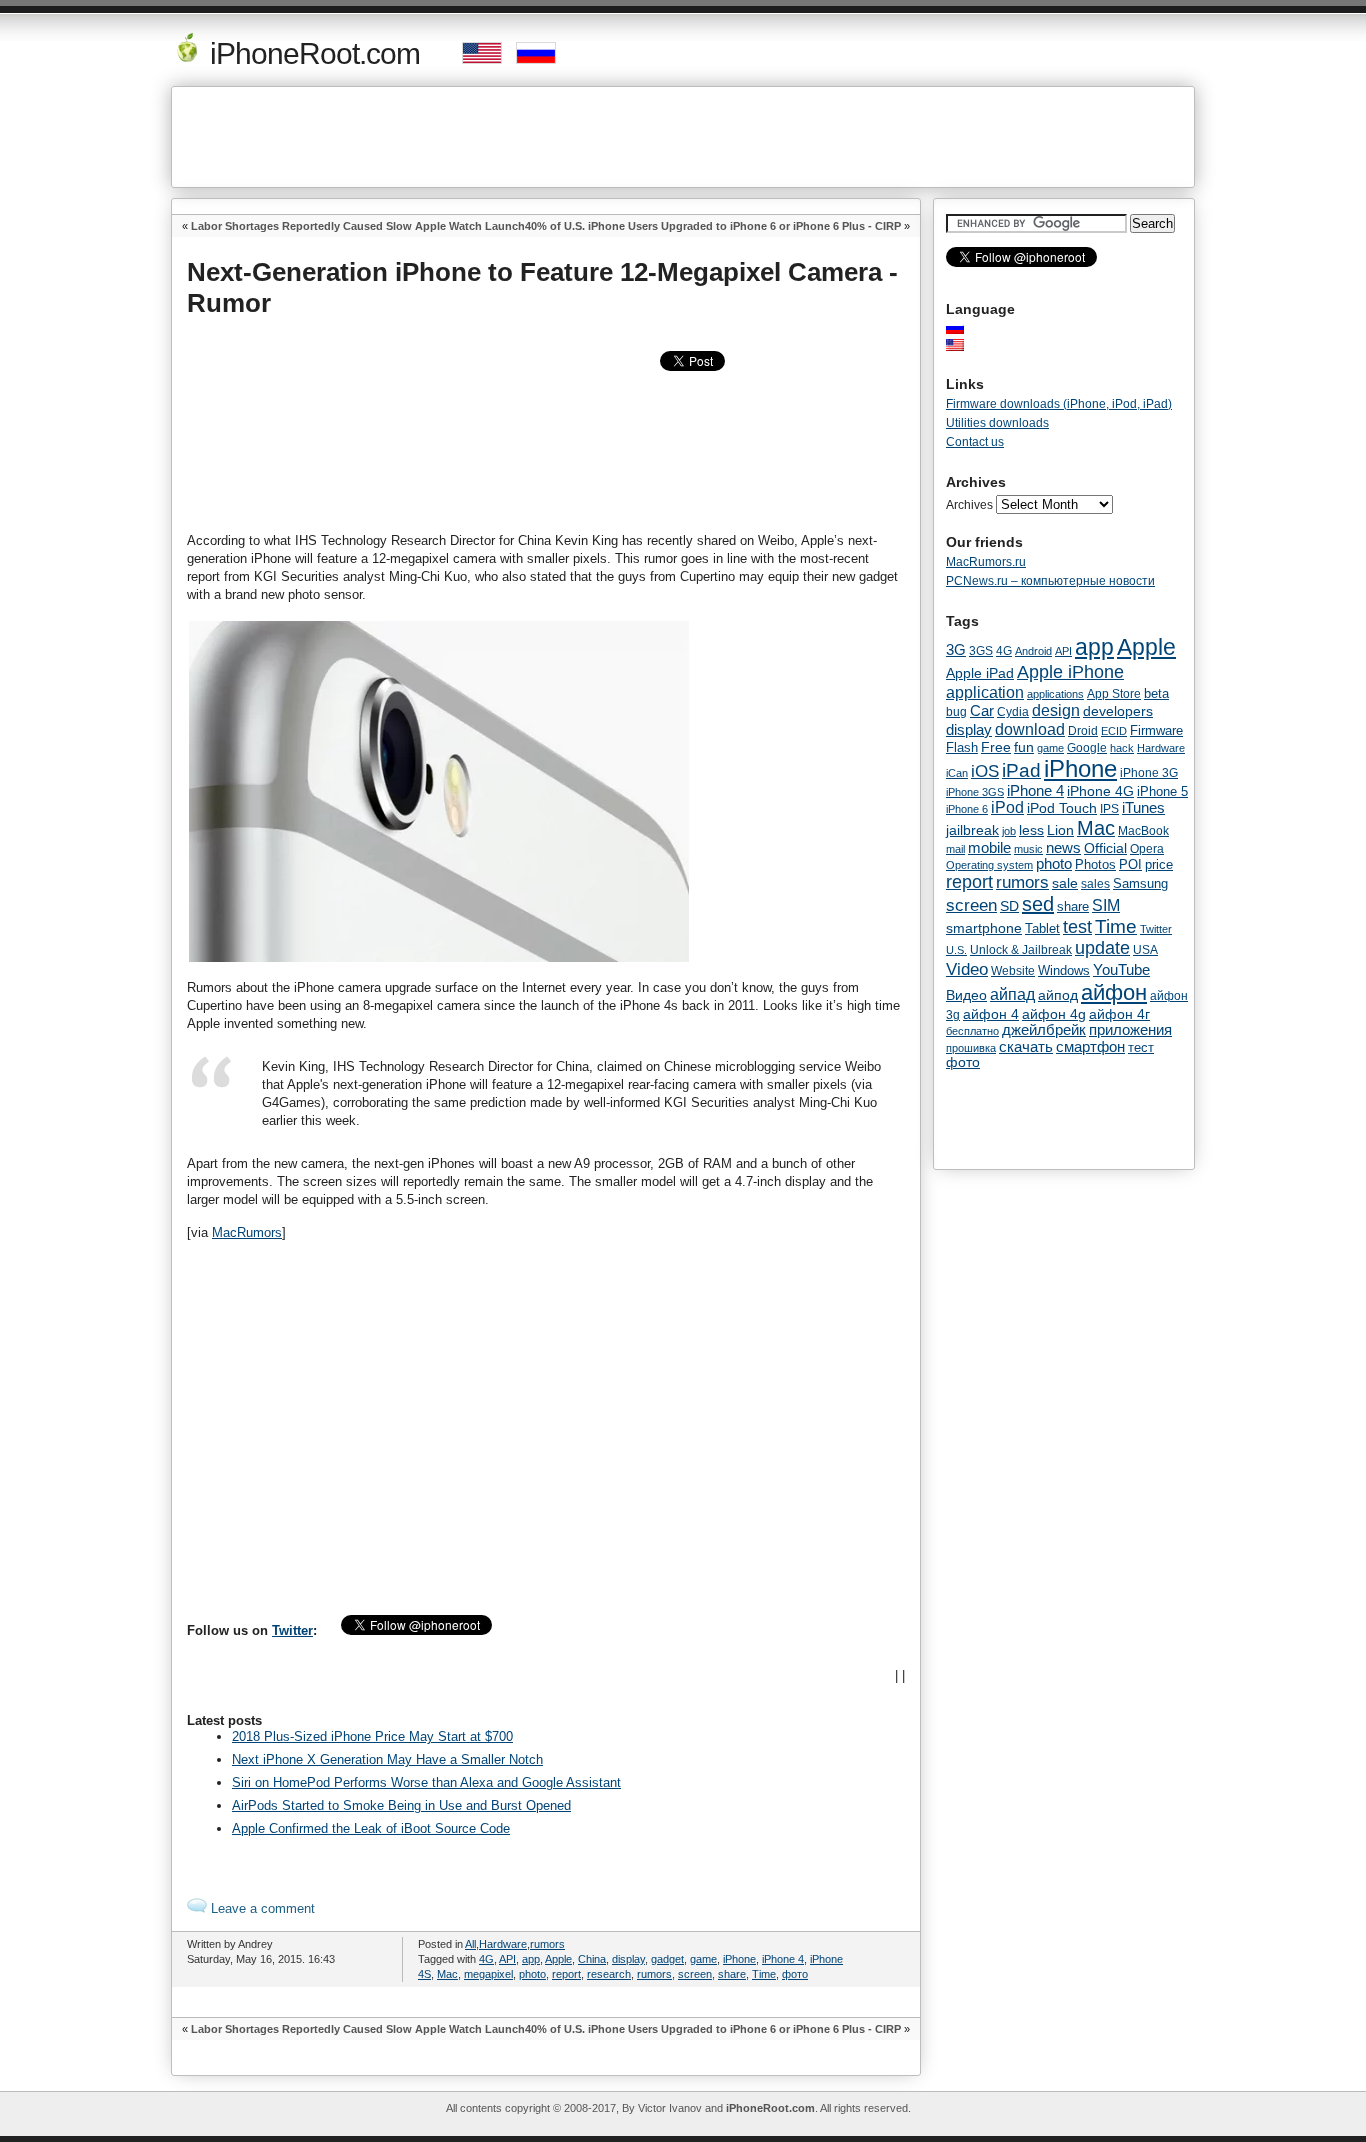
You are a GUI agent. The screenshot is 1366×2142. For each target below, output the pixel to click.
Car (982, 710)
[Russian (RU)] (965, 328)
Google (1087, 748)
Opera (1147, 849)
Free (996, 747)
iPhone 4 (783, 1959)
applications (1055, 694)
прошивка (971, 1048)
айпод (1058, 995)
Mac (447, 1974)
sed (1038, 904)
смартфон (1090, 1046)
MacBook (1143, 831)
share (732, 1974)
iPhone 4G (1100, 791)
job (1009, 831)
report (566, 1974)
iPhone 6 (967, 809)
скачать (1026, 1046)
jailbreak (972, 830)
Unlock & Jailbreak (1021, 950)
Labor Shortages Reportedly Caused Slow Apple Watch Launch (358, 226)
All (470, 1944)
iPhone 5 (1162, 791)
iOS (985, 771)
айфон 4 (991, 1014)
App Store (1114, 694)
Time (764, 1974)
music (1028, 849)
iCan (957, 773)
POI (1130, 864)
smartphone (984, 928)
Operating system (989, 865)
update (1102, 948)
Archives (969, 505)
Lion (1060, 830)
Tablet (1042, 928)
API (507, 1959)
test (1077, 926)
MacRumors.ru (986, 562)
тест (1141, 1047)
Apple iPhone (1070, 671)
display (628, 1959)
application (985, 692)
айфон (1114, 992)
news (1063, 848)
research (609, 1974)
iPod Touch (1062, 808)
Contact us (975, 442)
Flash (962, 747)
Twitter (292, 1630)
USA (1145, 949)
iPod (1007, 807)
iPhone (739, 1959)
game (703, 1959)
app (531, 1959)
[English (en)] (965, 345)
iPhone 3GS (975, 792)
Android (1033, 651)
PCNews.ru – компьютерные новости (1050, 581)
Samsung (1140, 883)
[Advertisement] (683, 137)
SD (1009, 906)
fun (1024, 747)
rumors (547, 1944)
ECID (1114, 731)
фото (795, 1974)
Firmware (1156, 731)
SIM (1106, 905)
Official (1105, 848)
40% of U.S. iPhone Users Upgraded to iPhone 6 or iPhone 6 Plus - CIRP (713, 226)
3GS (981, 651)
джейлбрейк (1044, 1030)
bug (956, 712)
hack (1122, 748)
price (1159, 864)
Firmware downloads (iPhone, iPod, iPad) (1059, 404)
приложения (1130, 1030)
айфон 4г (1119, 1014)
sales (1095, 884)
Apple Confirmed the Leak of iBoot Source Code (371, 1828)
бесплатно (972, 1031)
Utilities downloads (997, 423)
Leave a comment (261, 1908)
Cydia (1013, 711)
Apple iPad (980, 673)
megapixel (488, 1974)
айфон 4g (1054, 1014)
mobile (989, 848)
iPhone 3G (1149, 773)
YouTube (1121, 969)
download (1030, 729)
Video (967, 969)
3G (956, 650)
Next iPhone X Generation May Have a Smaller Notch (387, 1759)
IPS (1109, 809)
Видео (966, 995)
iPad (1021, 770)
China (592, 1959)
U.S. (956, 950)
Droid (1083, 730)
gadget (667, 1959)
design (1056, 710)
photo (532, 1974)
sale (1065, 883)
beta (1156, 693)
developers (1118, 711)
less (1031, 830)
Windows (1064, 970)
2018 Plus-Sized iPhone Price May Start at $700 (372, 1736)
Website (1013, 971)
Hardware (503, 1944)
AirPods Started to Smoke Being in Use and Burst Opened (401, 1805)
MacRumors (247, 1232)
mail (955, 849)
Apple (558, 1959)
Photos (1095, 864)
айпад (1012, 994)
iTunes (1143, 807)
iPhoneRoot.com (311, 53)
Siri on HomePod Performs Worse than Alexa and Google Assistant (426, 1782)
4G (486, 1959)
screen (695, 1974)
